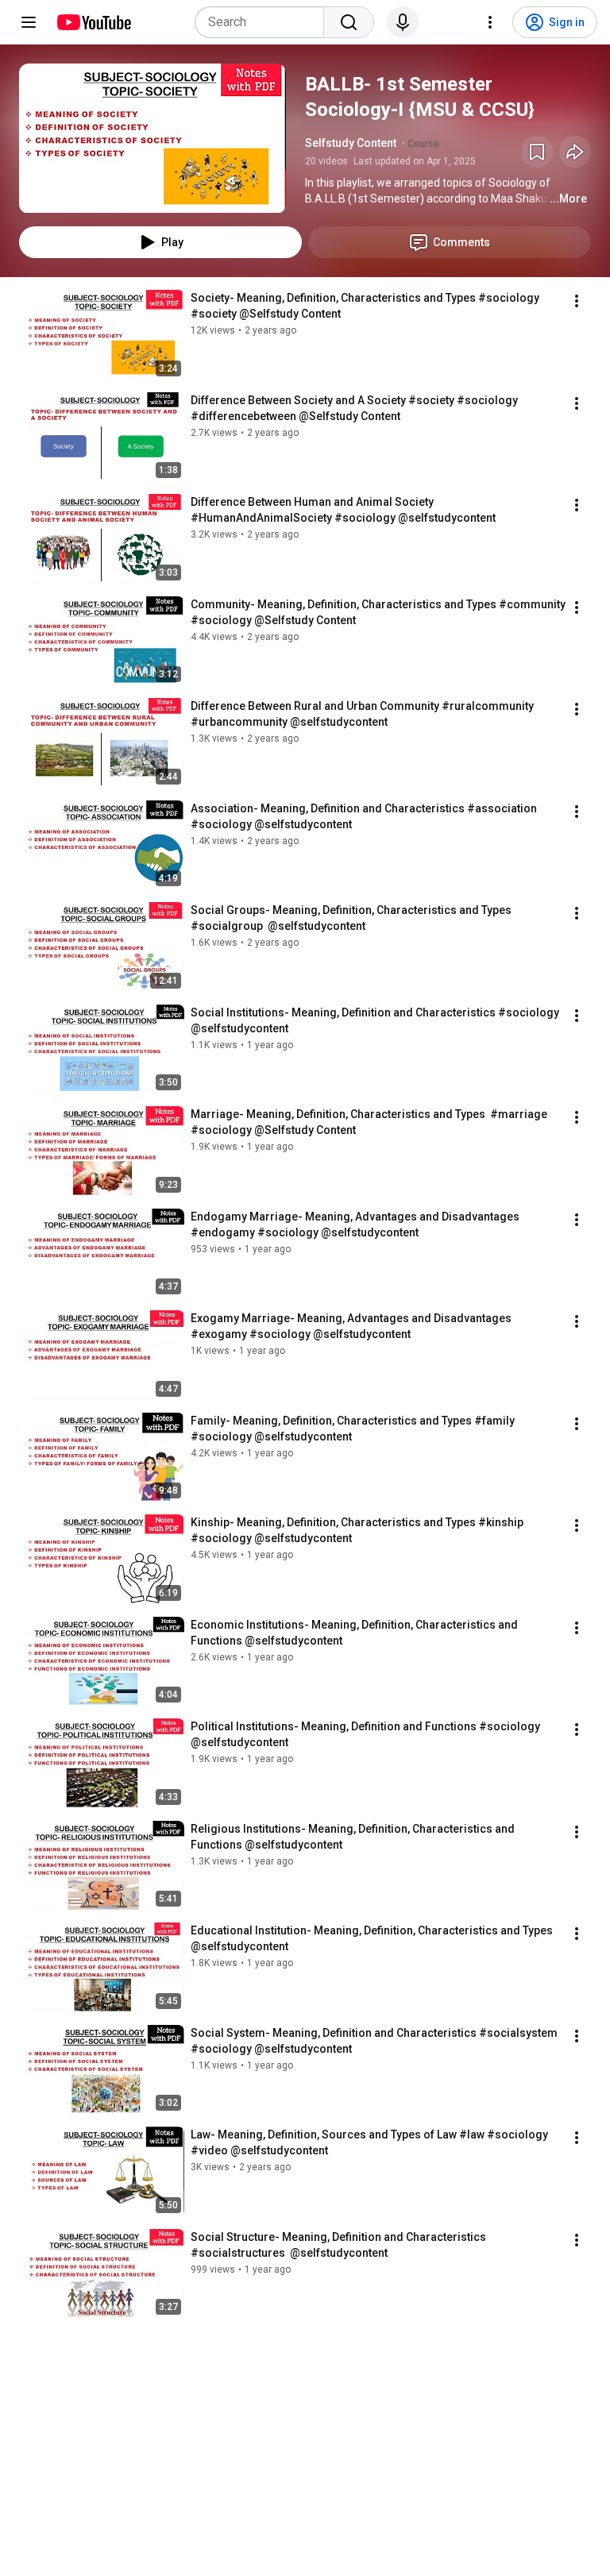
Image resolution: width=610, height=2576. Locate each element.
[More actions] (577, 301)
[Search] (349, 22)
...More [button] (568, 199)
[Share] (575, 152)
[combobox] (264, 22)
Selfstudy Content (351, 143)
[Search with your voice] (403, 22)
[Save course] (537, 152)
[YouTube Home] (93, 22)
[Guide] (29, 22)
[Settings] (490, 22)
